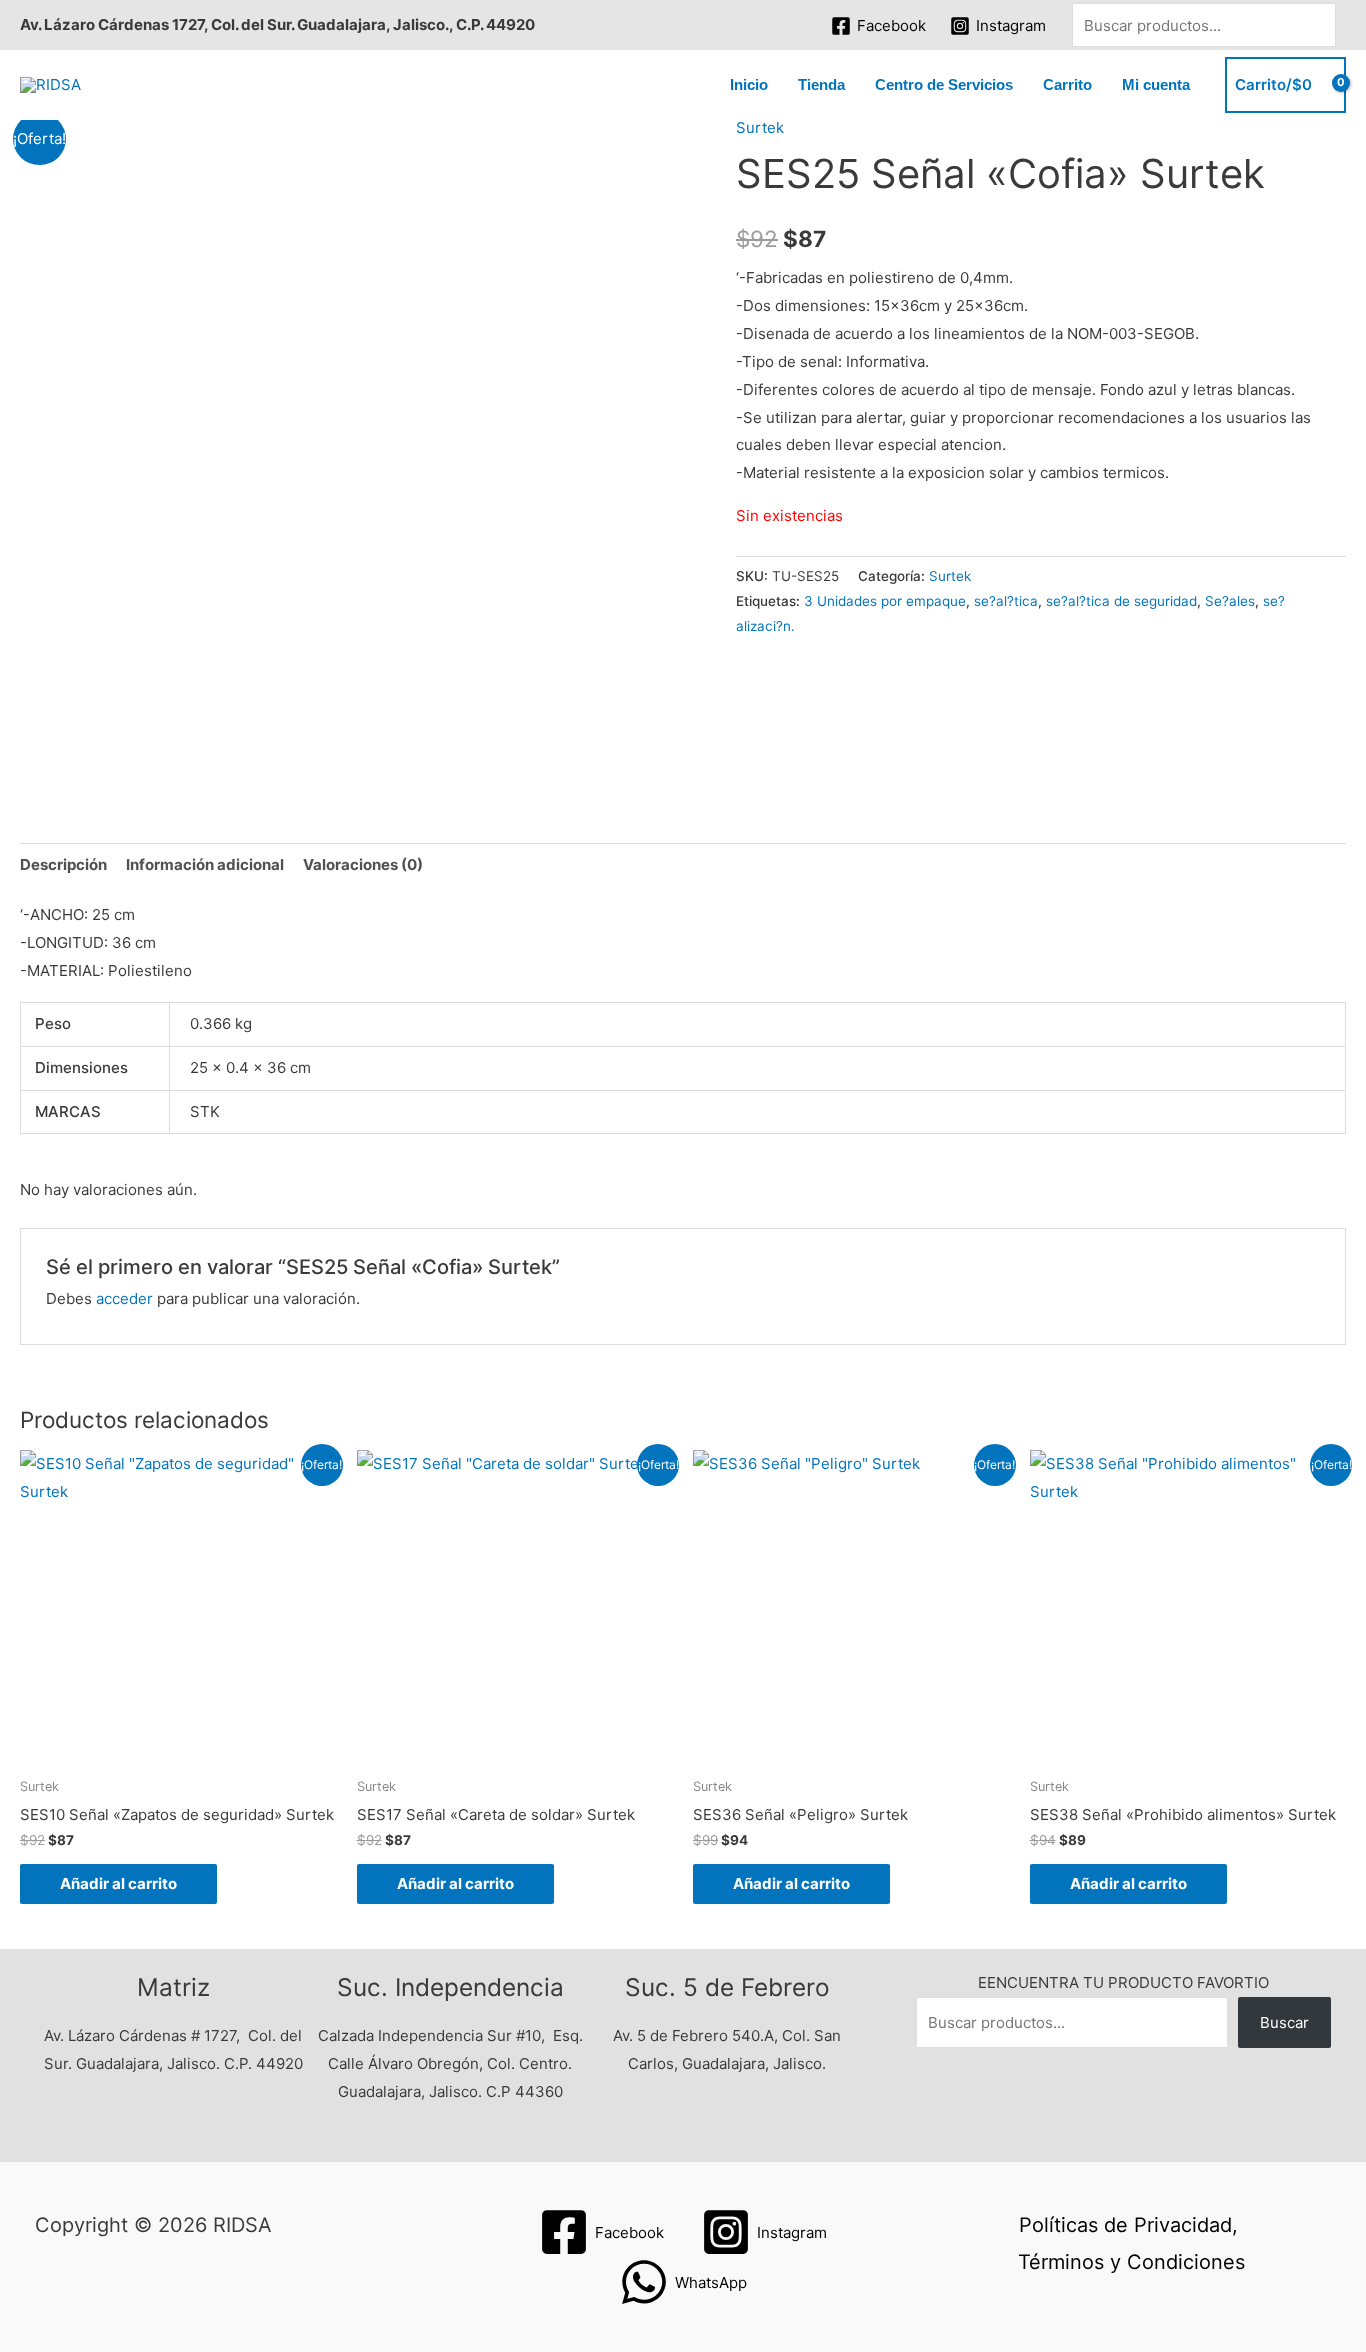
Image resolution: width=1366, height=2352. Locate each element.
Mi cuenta (1156, 84)
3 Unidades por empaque (885, 601)
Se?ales (1230, 601)
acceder (124, 1298)
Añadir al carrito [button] (118, 1883)
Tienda (821, 84)
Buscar (1284, 2022)
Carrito (1067, 84)
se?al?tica (1006, 601)
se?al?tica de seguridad (1121, 601)
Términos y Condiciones (1131, 2262)
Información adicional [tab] (205, 864)
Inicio (749, 84)
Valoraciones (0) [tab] (363, 864)
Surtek (760, 127)
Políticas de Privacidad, (1128, 2225)
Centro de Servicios (944, 84)
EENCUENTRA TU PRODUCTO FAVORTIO (1123, 1982)
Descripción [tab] (63, 864)
